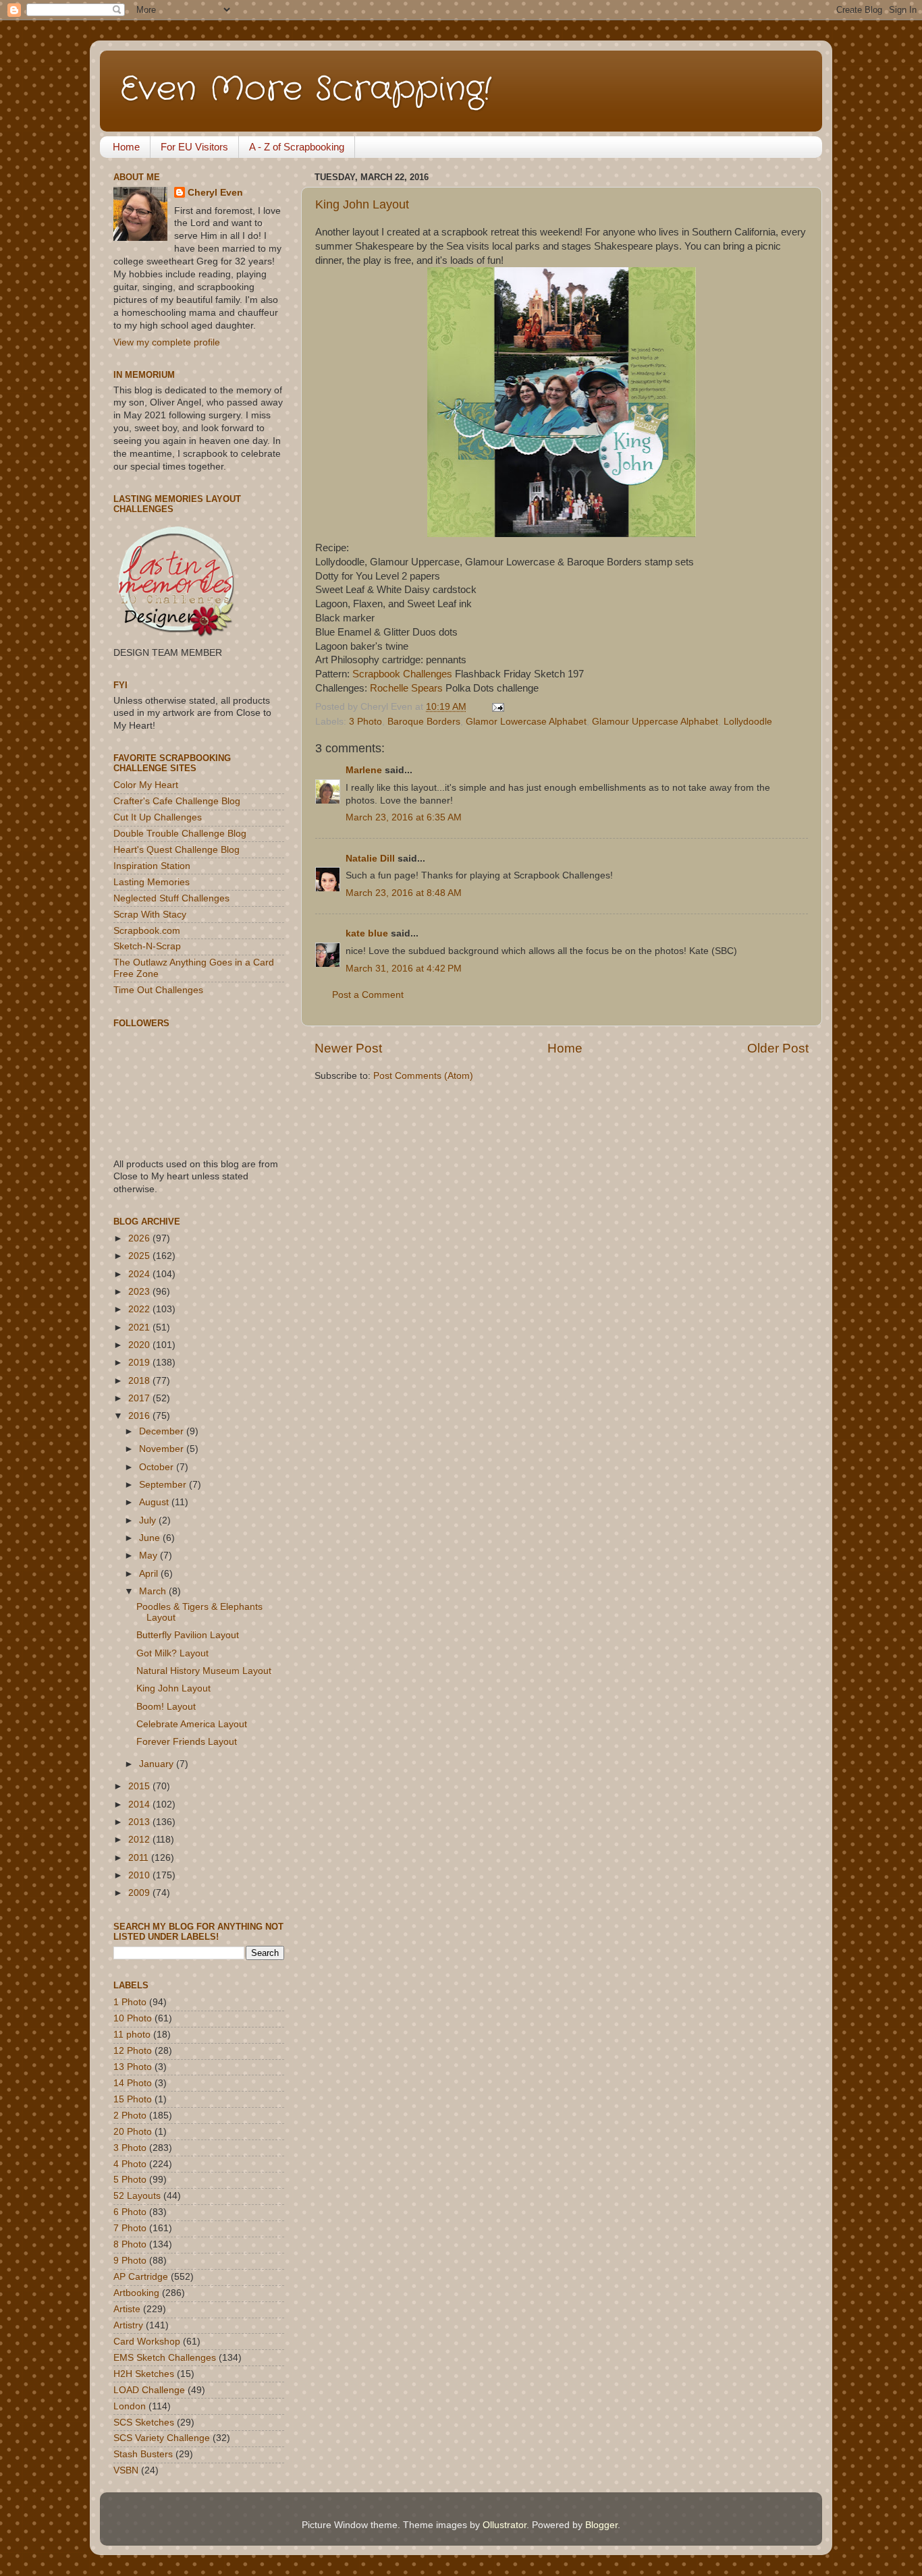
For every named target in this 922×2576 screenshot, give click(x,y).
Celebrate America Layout (192, 1724)
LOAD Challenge (149, 2390)
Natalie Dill (370, 859)
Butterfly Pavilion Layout (188, 1635)
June (151, 1538)
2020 (140, 1345)
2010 (140, 1875)
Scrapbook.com (147, 931)
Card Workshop (147, 2342)
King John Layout (362, 204)
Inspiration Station (152, 866)
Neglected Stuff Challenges (171, 898)
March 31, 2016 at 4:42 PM (404, 969)
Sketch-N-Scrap (147, 946)
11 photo (132, 2035)
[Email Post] (496, 707)
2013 (140, 1822)
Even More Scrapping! (306, 90)
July (149, 1520)
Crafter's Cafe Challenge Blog (177, 801)
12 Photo (133, 2051)
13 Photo (133, 2067)
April (150, 1574)
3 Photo (365, 722)
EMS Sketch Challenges (165, 2358)
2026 (140, 1238)
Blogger (601, 2525)
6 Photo (130, 2212)
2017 (140, 1398)
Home (126, 147)
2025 (140, 1256)
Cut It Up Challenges (158, 817)
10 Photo (133, 2018)
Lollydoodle (748, 722)
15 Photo (133, 2099)
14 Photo (133, 2083)
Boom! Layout (166, 1707)
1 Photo (130, 2002)
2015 (140, 1786)
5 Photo (130, 2180)
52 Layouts (137, 2196)
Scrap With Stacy (150, 915)
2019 (140, 1363)
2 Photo (130, 2116)
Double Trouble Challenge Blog (180, 834)
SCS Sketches (144, 2423)
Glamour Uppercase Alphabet (655, 722)
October (158, 1467)
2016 (140, 1416)
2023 (140, 1292)
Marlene (364, 770)
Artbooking (136, 2293)
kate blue (367, 933)
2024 (140, 1274)
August (155, 1502)
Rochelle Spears (406, 688)
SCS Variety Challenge (162, 2438)
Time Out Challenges (158, 990)
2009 (140, 1893)
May (150, 1556)
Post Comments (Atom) (423, 1076)
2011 (140, 1858)
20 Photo (133, 2132)
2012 (140, 1840)
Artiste (127, 2309)
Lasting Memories (152, 882)
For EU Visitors (194, 147)
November (163, 1449)
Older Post (778, 1048)
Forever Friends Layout (187, 1742)
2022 (140, 1309)
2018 (140, 1381)
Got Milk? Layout (172, 1653)
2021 (140, 1327)
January (158, 1764)
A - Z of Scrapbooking (297, 147)
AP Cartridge (141, 2277)
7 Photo (130, 2228)
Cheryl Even (215, 193)
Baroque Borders (424, 722)
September (164, 1485)
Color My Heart (146, 785)
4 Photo (130, 2164)
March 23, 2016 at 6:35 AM (404, 817)
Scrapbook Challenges (402, 674)
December (163, 1431)
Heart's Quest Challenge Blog (177, 850)
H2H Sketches (144, 2374)
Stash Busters (143, 2454)
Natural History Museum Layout (204, 1671)
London (130, 2406)
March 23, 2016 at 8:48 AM (404, 893)
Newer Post (348, 1048)
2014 (140, 1804)
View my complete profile (167, 342)
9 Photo (130, 2261)
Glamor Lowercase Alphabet (526, 722)
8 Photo (130, 2244)
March (154, 1591)
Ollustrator (505, 2525)
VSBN (126, 2470)
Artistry (128, 2325)
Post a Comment (368, 995)
